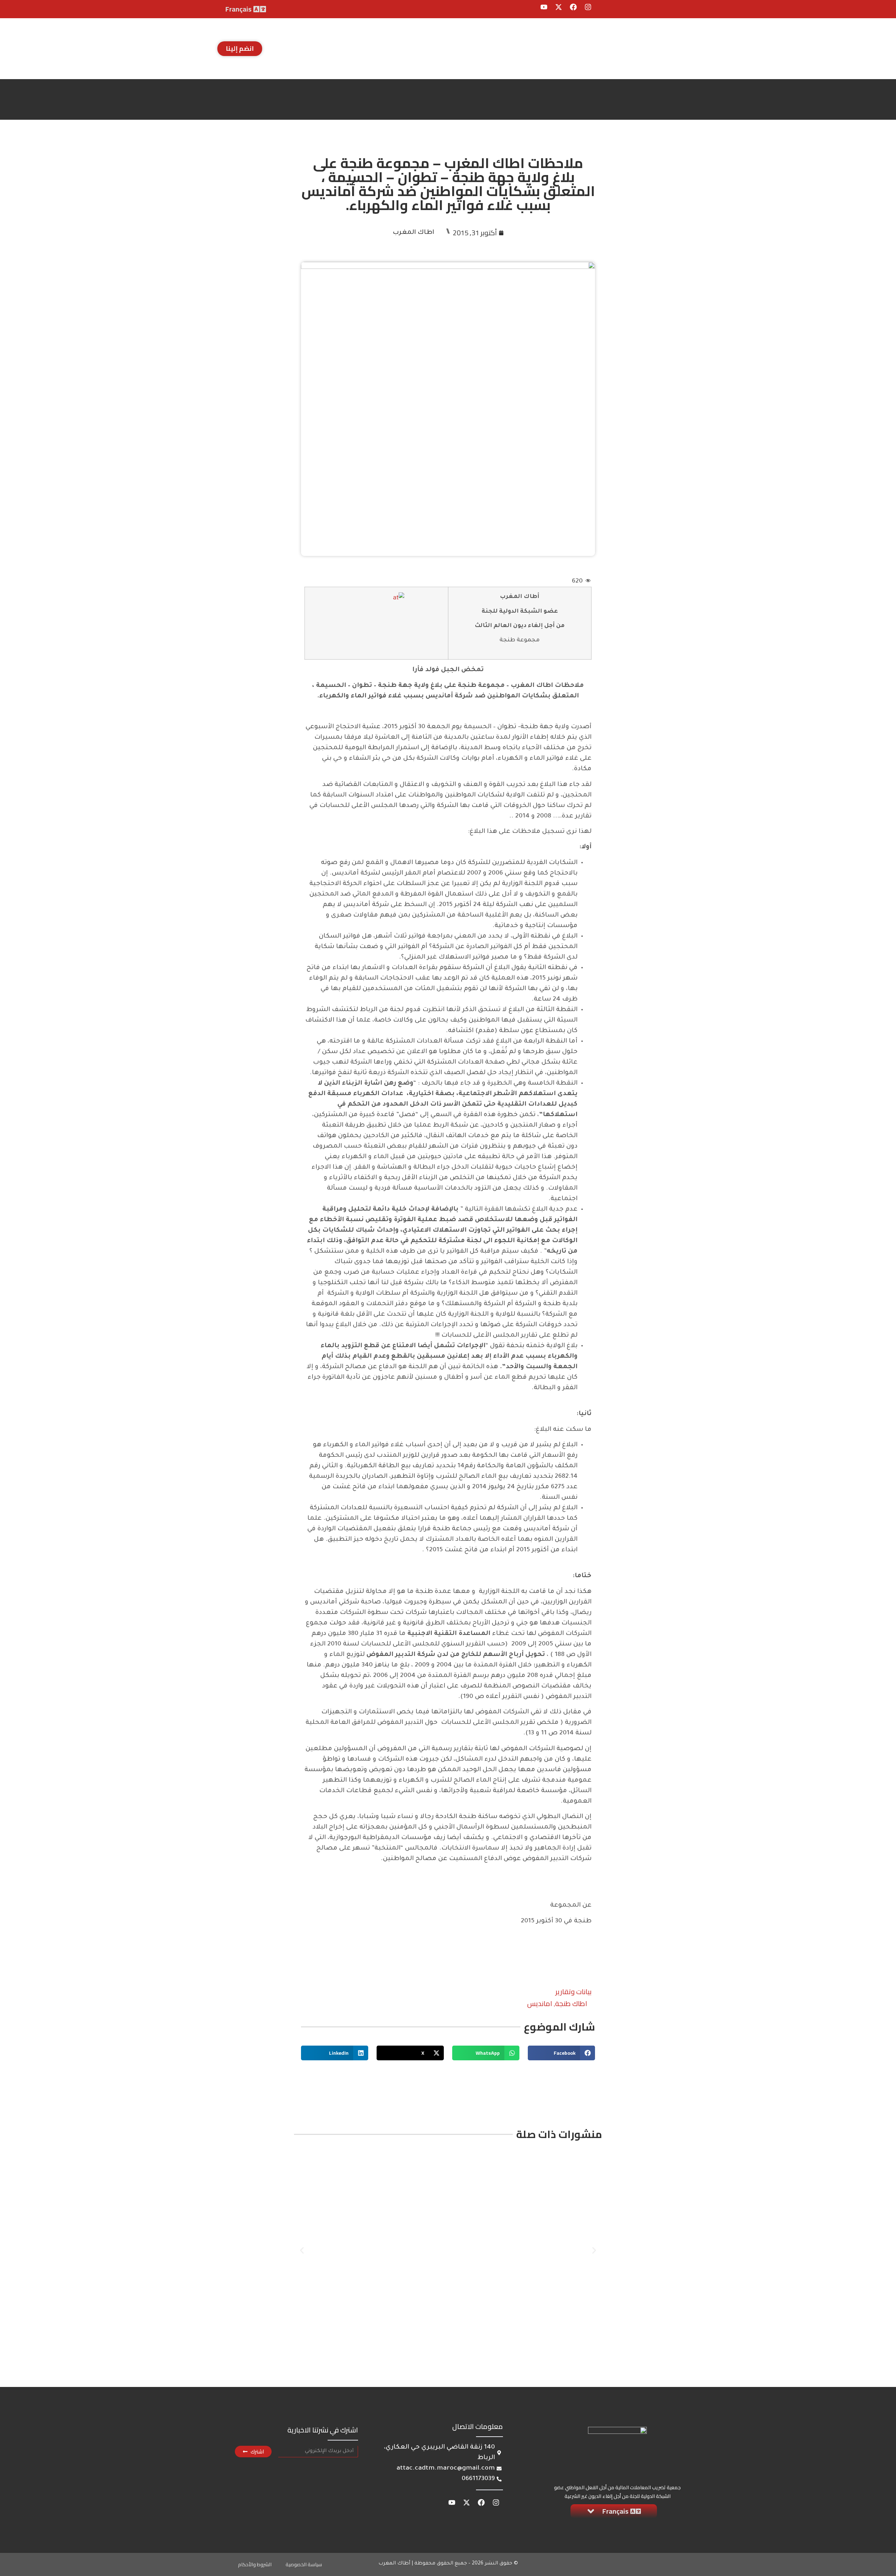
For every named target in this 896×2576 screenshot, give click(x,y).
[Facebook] (573, 7)
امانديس (540, 2003)
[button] (561, 2053)
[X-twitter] (559, 7)
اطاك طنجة (571, 2003)
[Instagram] (588, 7)
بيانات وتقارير (573, 1992)
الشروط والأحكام (255, 2564)
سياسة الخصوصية (304, 2564)
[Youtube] (544, 7)
